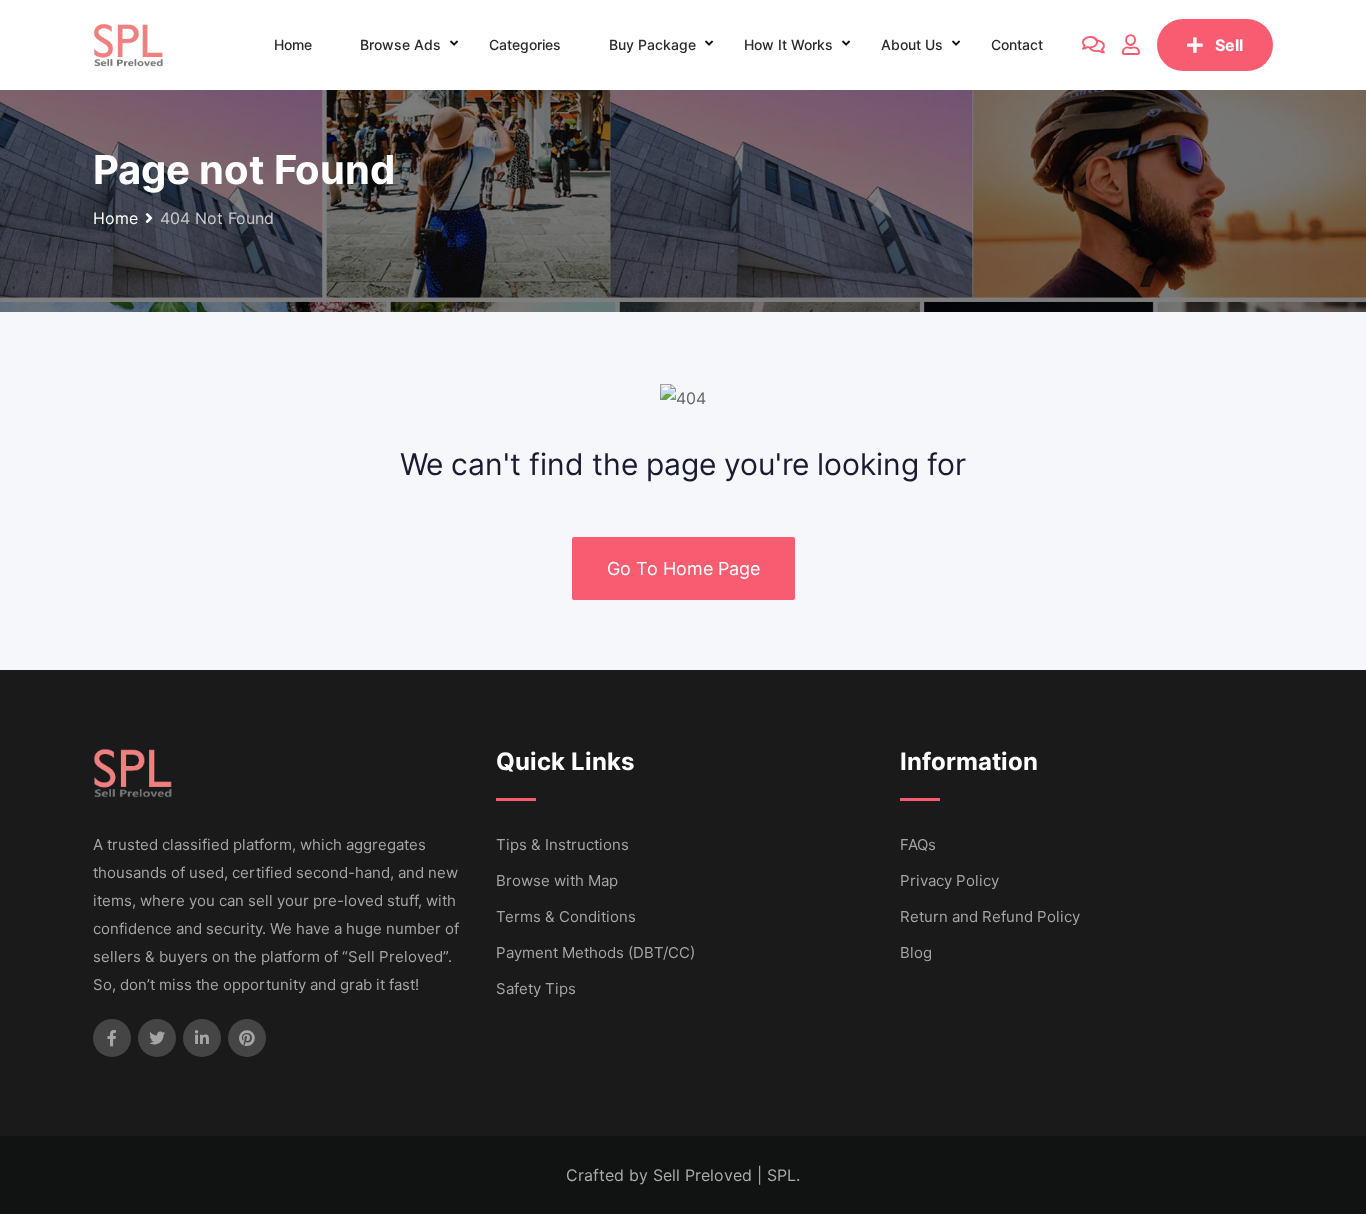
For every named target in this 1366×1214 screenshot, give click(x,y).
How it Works (788, 44)
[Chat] (1093, 45)
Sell (1229, 45)
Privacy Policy (949, 880)
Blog (916, 952)
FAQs (918, 844)
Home (293, 44)
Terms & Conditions (566, 916)
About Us (912, 44)
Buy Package (652, 44)
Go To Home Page (683, 568)
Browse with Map (557, 880)
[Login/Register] (1131, 45)
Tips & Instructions (562, 844)
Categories (525, 44)
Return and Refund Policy (990, 916)
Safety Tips (536, 988)
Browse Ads (400, 44)
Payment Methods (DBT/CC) (595, 952)
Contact (1017, 44)
